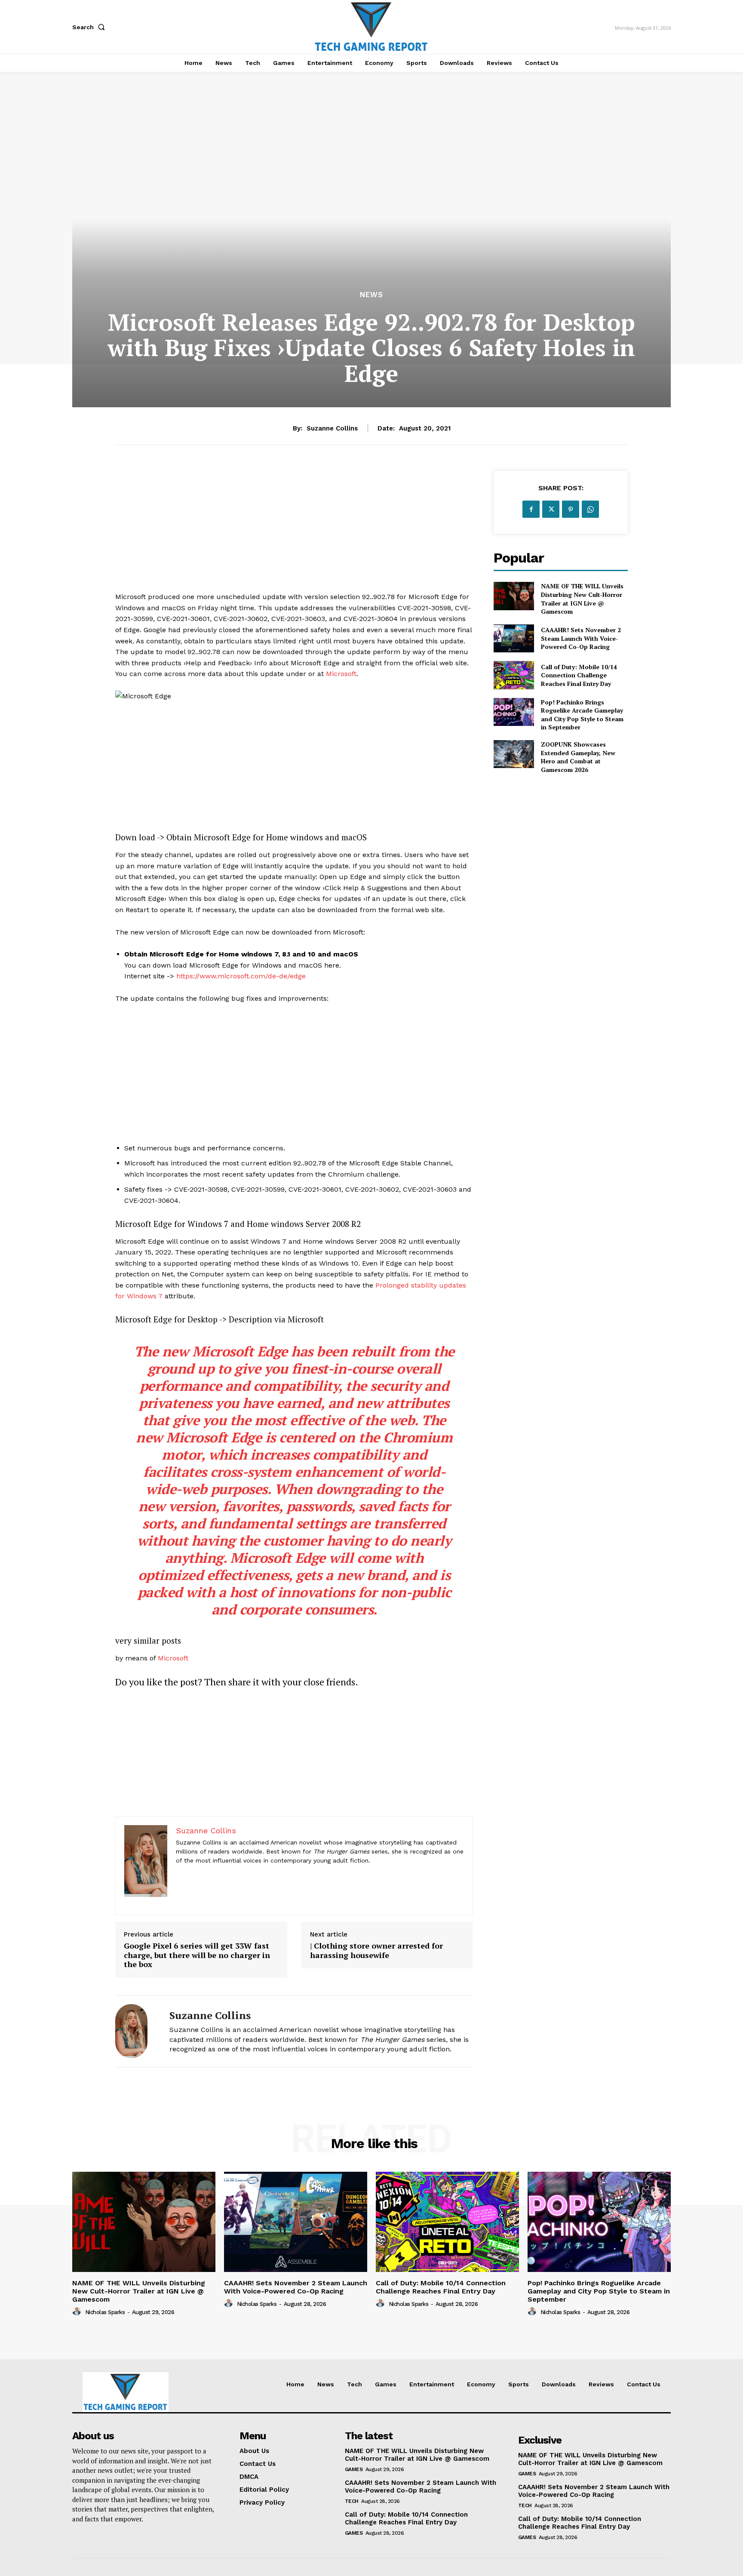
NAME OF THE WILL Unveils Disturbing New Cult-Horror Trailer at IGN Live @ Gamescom (582, 599)
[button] (90, 27)
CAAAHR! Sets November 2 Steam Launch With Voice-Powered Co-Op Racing (581, 638)
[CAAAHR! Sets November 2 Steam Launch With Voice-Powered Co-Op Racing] (514, 638)
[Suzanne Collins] (136, 2031)
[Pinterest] (571, 509)
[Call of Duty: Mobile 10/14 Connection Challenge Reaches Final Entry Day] (514, 675)
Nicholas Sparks (105, 2312)
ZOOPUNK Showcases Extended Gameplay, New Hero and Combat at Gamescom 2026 (578, 757)
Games (354, 2469)
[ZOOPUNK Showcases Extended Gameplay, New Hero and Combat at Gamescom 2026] (514, 754)
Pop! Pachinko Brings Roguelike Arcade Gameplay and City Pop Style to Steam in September (582, 715)
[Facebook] (531, 509)
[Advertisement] (294, 531)
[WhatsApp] (590, 509)
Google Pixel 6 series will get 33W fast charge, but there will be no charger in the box (197, 1955)
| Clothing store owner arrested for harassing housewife (376, 1950)
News (371, 295)
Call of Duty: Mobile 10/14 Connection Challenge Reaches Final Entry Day (579, 675)
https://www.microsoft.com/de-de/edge (241, 976)
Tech (352, 2501)
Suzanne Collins (332, 428)
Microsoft (341, 674)
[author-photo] (78, 2312)
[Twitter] (551, 509)
